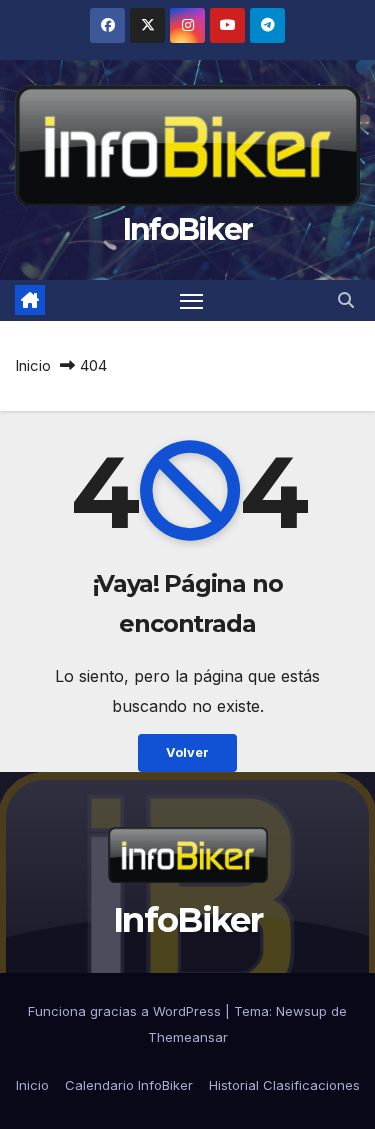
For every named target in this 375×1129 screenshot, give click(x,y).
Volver (187, 752)
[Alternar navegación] (192, 301)
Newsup (301, 1011)
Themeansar (188, 1037)
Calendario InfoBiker (129, 1085)
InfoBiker (188, 229)
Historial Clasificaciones (284, 1085)
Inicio (33, 365)
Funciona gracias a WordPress (126, 1011)
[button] (346, 300)
